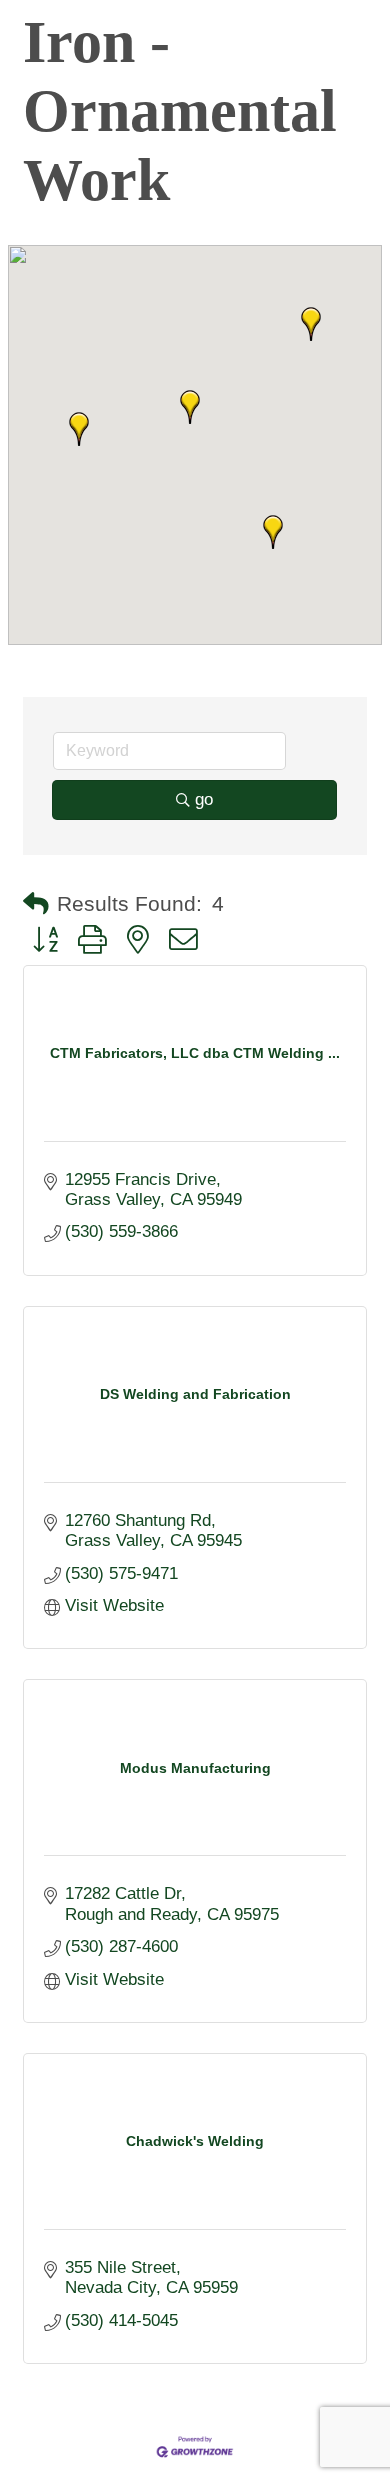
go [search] (204, 799)
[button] (190, 407)
